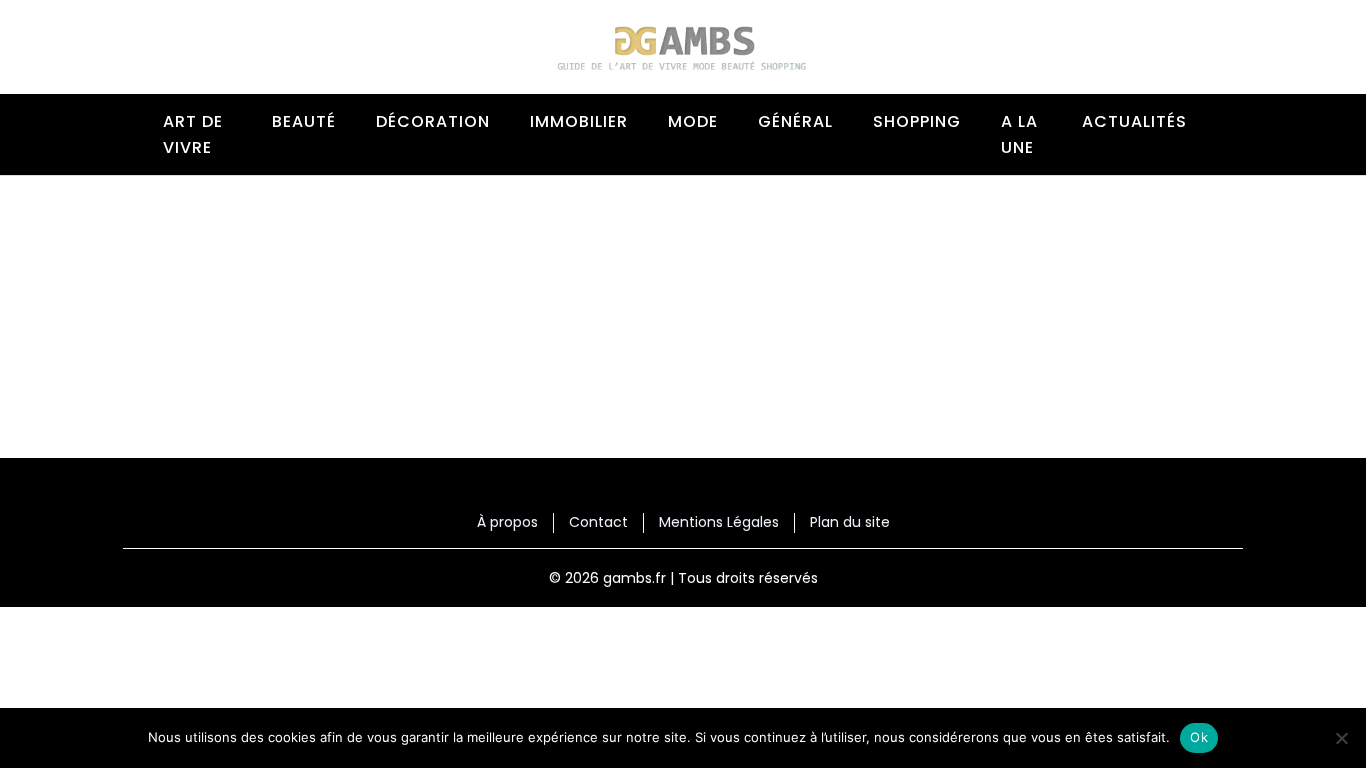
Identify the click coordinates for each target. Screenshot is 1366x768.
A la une (1019, 134)
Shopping (917, 121)
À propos (507, 522)
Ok (1199, 737)
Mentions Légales (719, 522)
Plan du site (850, 522)
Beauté (304, 121)
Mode (693, 121)
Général (795, 121)
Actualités (1134, 121)
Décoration (433, 121)
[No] (1341, 738)
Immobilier (579, 121)
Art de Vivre (193, 134)
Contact (598, 522)
